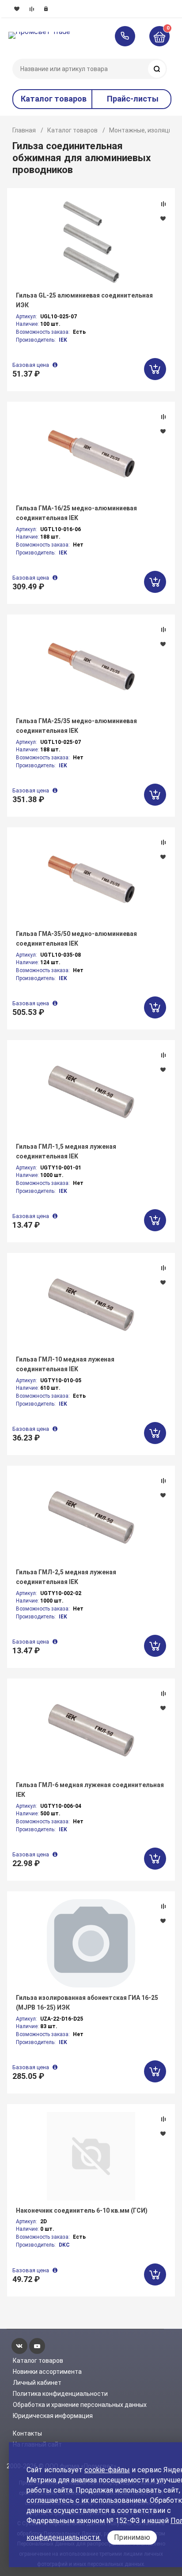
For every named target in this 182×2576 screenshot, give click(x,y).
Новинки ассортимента (47, 2372)
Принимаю (132, 2537)
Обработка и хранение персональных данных (80, 2405)
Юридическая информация (53, 2416)
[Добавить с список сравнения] (163, 204)
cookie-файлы (107, 2470)
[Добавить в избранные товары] (163, 218)
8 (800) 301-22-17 (129, 36)
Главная (24, 130)
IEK (63, 340)
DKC (64, 2245)
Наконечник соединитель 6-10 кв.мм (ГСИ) (82, 2210)
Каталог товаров (72, 130)
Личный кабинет (37, 2383)
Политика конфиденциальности (60, 2394)
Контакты (27, 2433)
